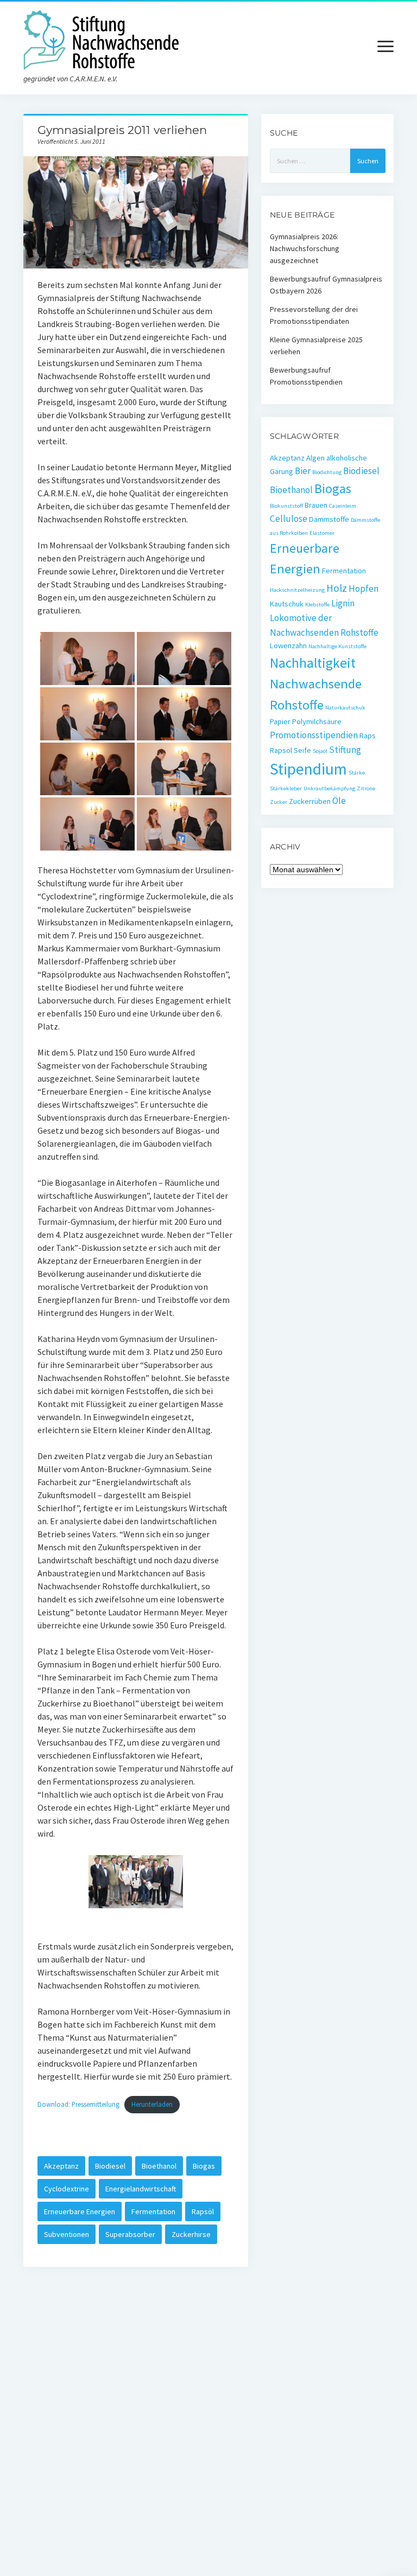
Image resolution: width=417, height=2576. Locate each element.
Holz (337, 588)
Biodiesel (110, 2166)
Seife (302, 750)
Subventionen (67, 2234)
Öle (339, 801)
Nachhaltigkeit (313, 663)
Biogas (204, 2166)
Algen (315, 458)
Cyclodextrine (67, 2189)
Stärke (357, 773)
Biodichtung (327, 472)
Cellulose (289, 519)
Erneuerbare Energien (80, 2211)
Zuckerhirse (191, 2234)
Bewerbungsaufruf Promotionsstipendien (306, 376)
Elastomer (322, 533)
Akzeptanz (61, 2166)
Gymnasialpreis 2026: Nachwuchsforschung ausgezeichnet (305, 248)
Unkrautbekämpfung (329, 788)
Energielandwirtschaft (141, 2189)
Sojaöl (320, 751)
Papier (280, 721)
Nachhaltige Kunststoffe (337, 646)
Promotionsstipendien (314, 735)
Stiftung (345, 750)
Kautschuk (287, 604)
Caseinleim (343, 506)
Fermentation (153, 2211)
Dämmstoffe (329, 519)
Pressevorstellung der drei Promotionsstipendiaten (314, 315)
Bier (303, 471)
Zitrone (366, 788)
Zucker (279, 802)
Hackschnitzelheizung (297, 590)
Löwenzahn (288, 645)
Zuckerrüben (310, 801)
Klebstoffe (317, 605)
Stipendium (308, 769)
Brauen (316, 505)
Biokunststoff (286, 506)
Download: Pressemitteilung (78, 2104)
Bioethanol (159, 2166)
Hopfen (364, 589)
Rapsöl (203, 2211)
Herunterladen (152, 2104)
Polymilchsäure (317, 721)
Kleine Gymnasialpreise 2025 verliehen (316, 346)
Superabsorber (130, 2234)
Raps (368, 736)
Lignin (343, 603)
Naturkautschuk (345, 708)
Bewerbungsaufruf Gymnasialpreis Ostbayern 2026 (326, 285)
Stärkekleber (286, 788)
